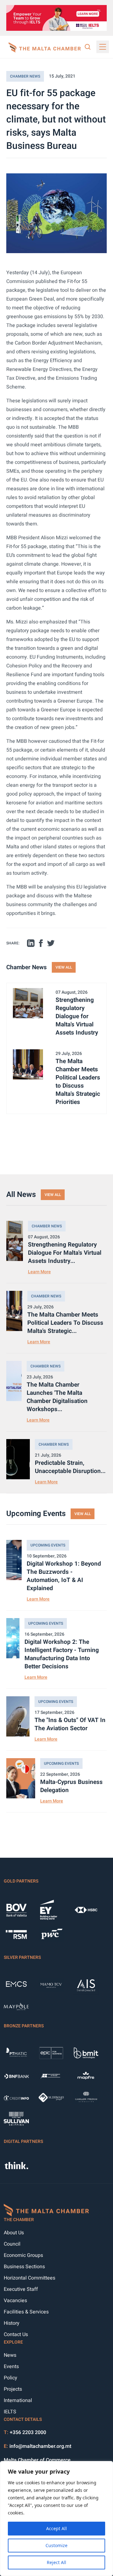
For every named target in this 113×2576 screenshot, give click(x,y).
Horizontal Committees (30, 2278)
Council (12, 2244)
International (18, 2400)
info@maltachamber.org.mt (40, 2446)
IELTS (10, 2412)
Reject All (56, 2562)
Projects (13, 2389)
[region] (56, 2519)
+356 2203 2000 (28, 2432)
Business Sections (24, 2267)
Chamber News (25, 76)
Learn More (39, 1272)
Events (11, 2367)
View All (64, 967)
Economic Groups (23, 2255)
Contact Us (16, 2334)
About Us (14, 2233)
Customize (56, 2545)
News (10, 2355)
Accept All (56, 2528)
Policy (11, 2378)
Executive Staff (21, 2289)
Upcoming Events (48, 1545)
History (12, 2323)
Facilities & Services (26, 2312)
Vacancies (15, 2301)
